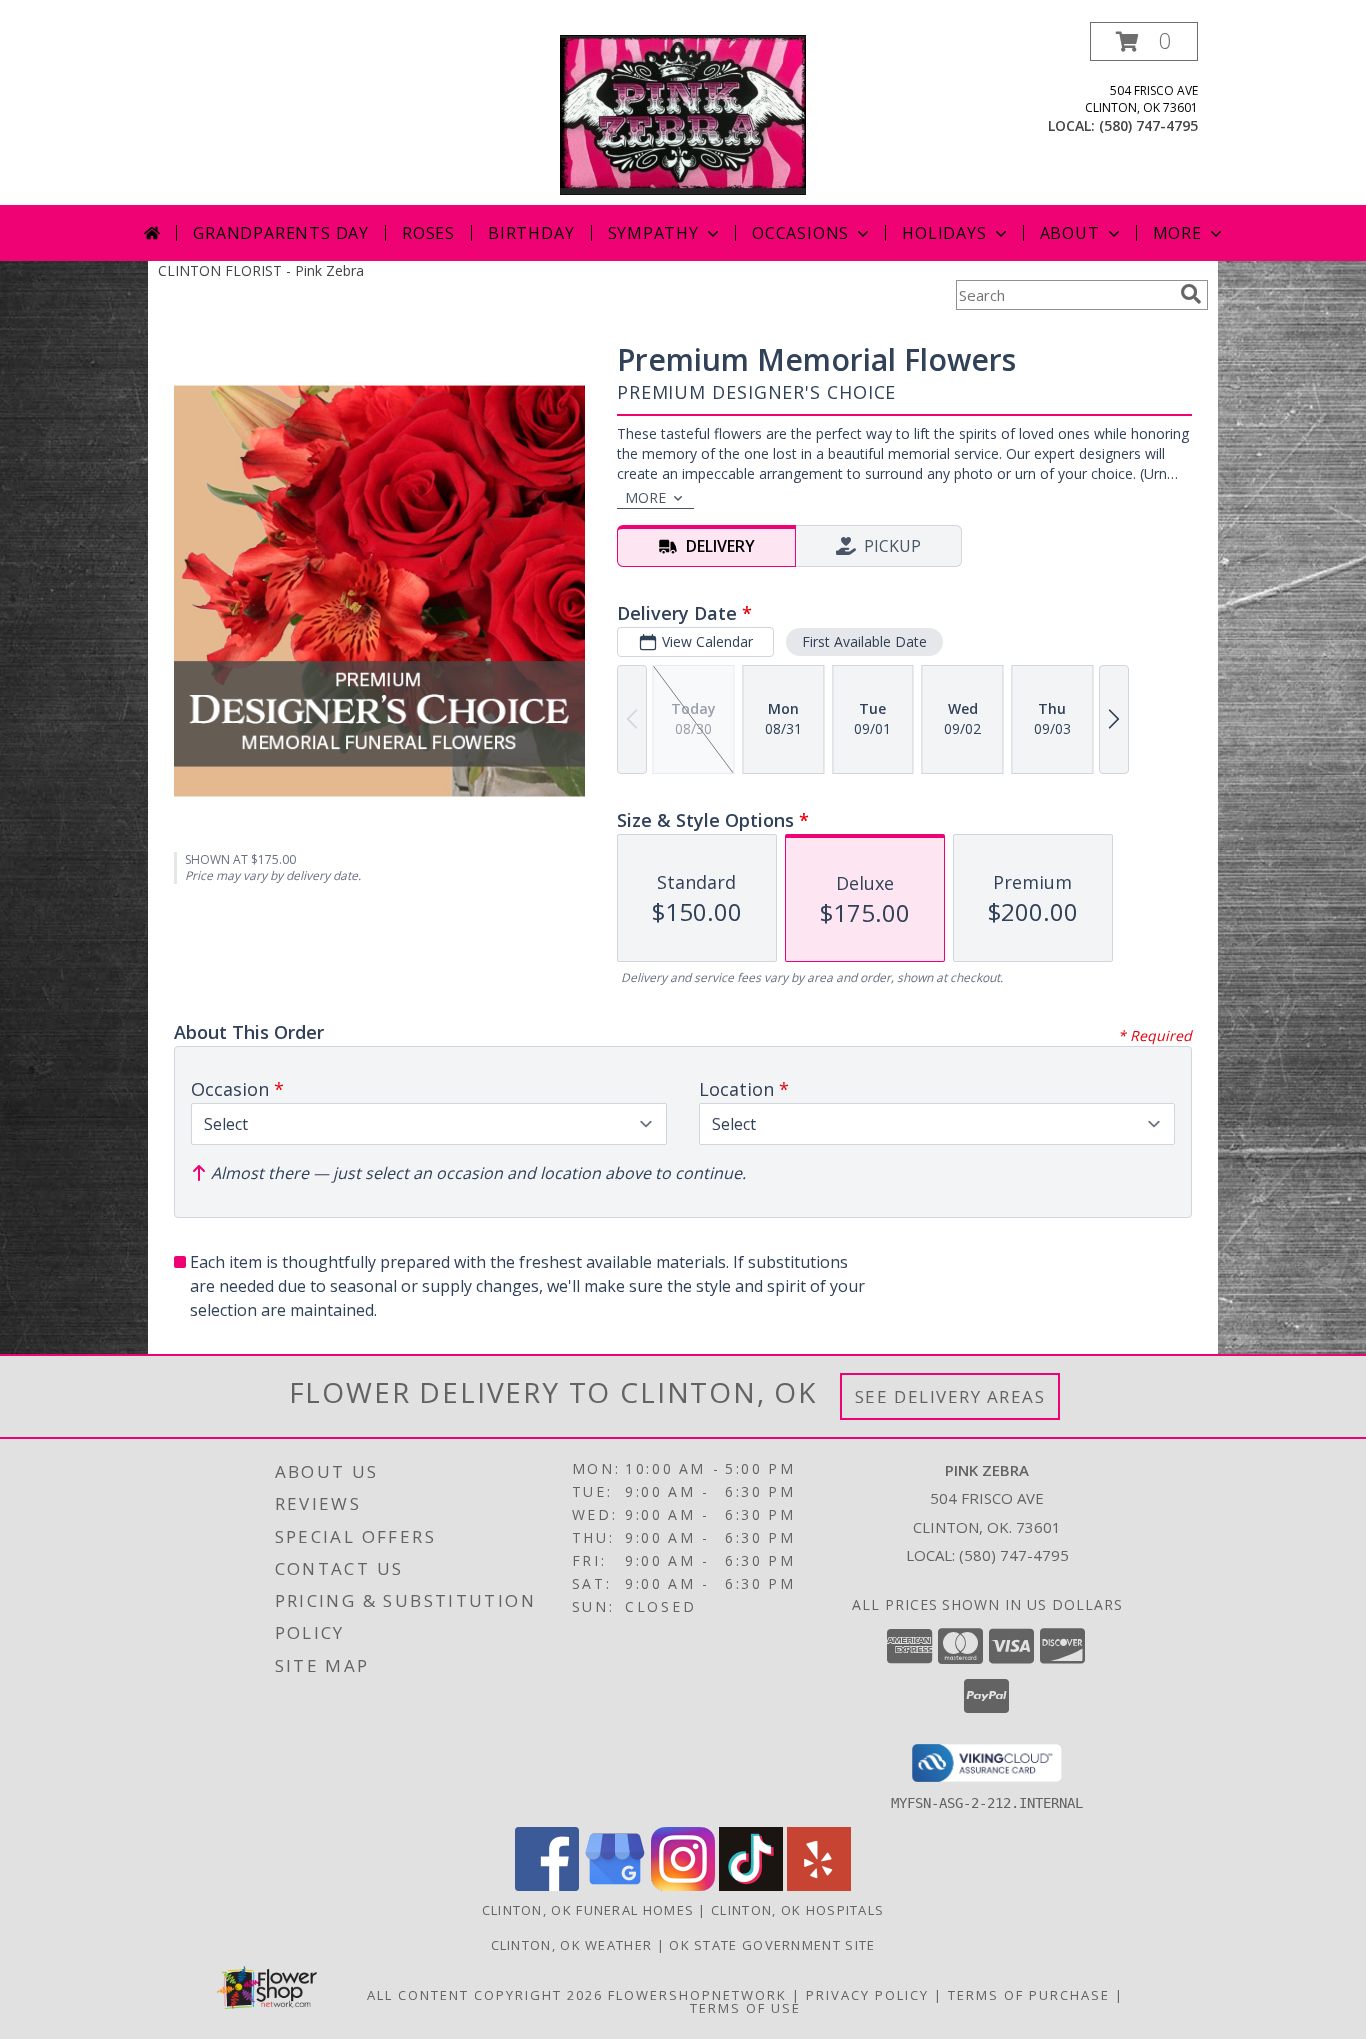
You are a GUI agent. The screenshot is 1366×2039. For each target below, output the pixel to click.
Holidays (944, 233)
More (1177, 233)
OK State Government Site (772, 1945)
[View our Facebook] (547, 1885)
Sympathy (653, 233)
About (1070, 233)
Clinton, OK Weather (572, 1945)
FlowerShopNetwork (697, 1995)
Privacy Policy (867, 1995)
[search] (1191, 294)
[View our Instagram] (683, 1885)
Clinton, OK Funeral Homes (588, 1910)
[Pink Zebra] (683, 113)
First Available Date (864, 641)
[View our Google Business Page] (615, 1885)
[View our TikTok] (751, 1885)
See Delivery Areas (950, 1396)
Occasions (800, 233)
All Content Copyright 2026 (485, 1995)
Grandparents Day (281, 233)
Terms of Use (745, 2008)
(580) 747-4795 (1148, 125)
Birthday (531, 233)
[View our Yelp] (819, 1885)
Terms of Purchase (1029, 1995)
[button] (1144, 41)
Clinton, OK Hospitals (797, 1910)
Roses (428, 233)
